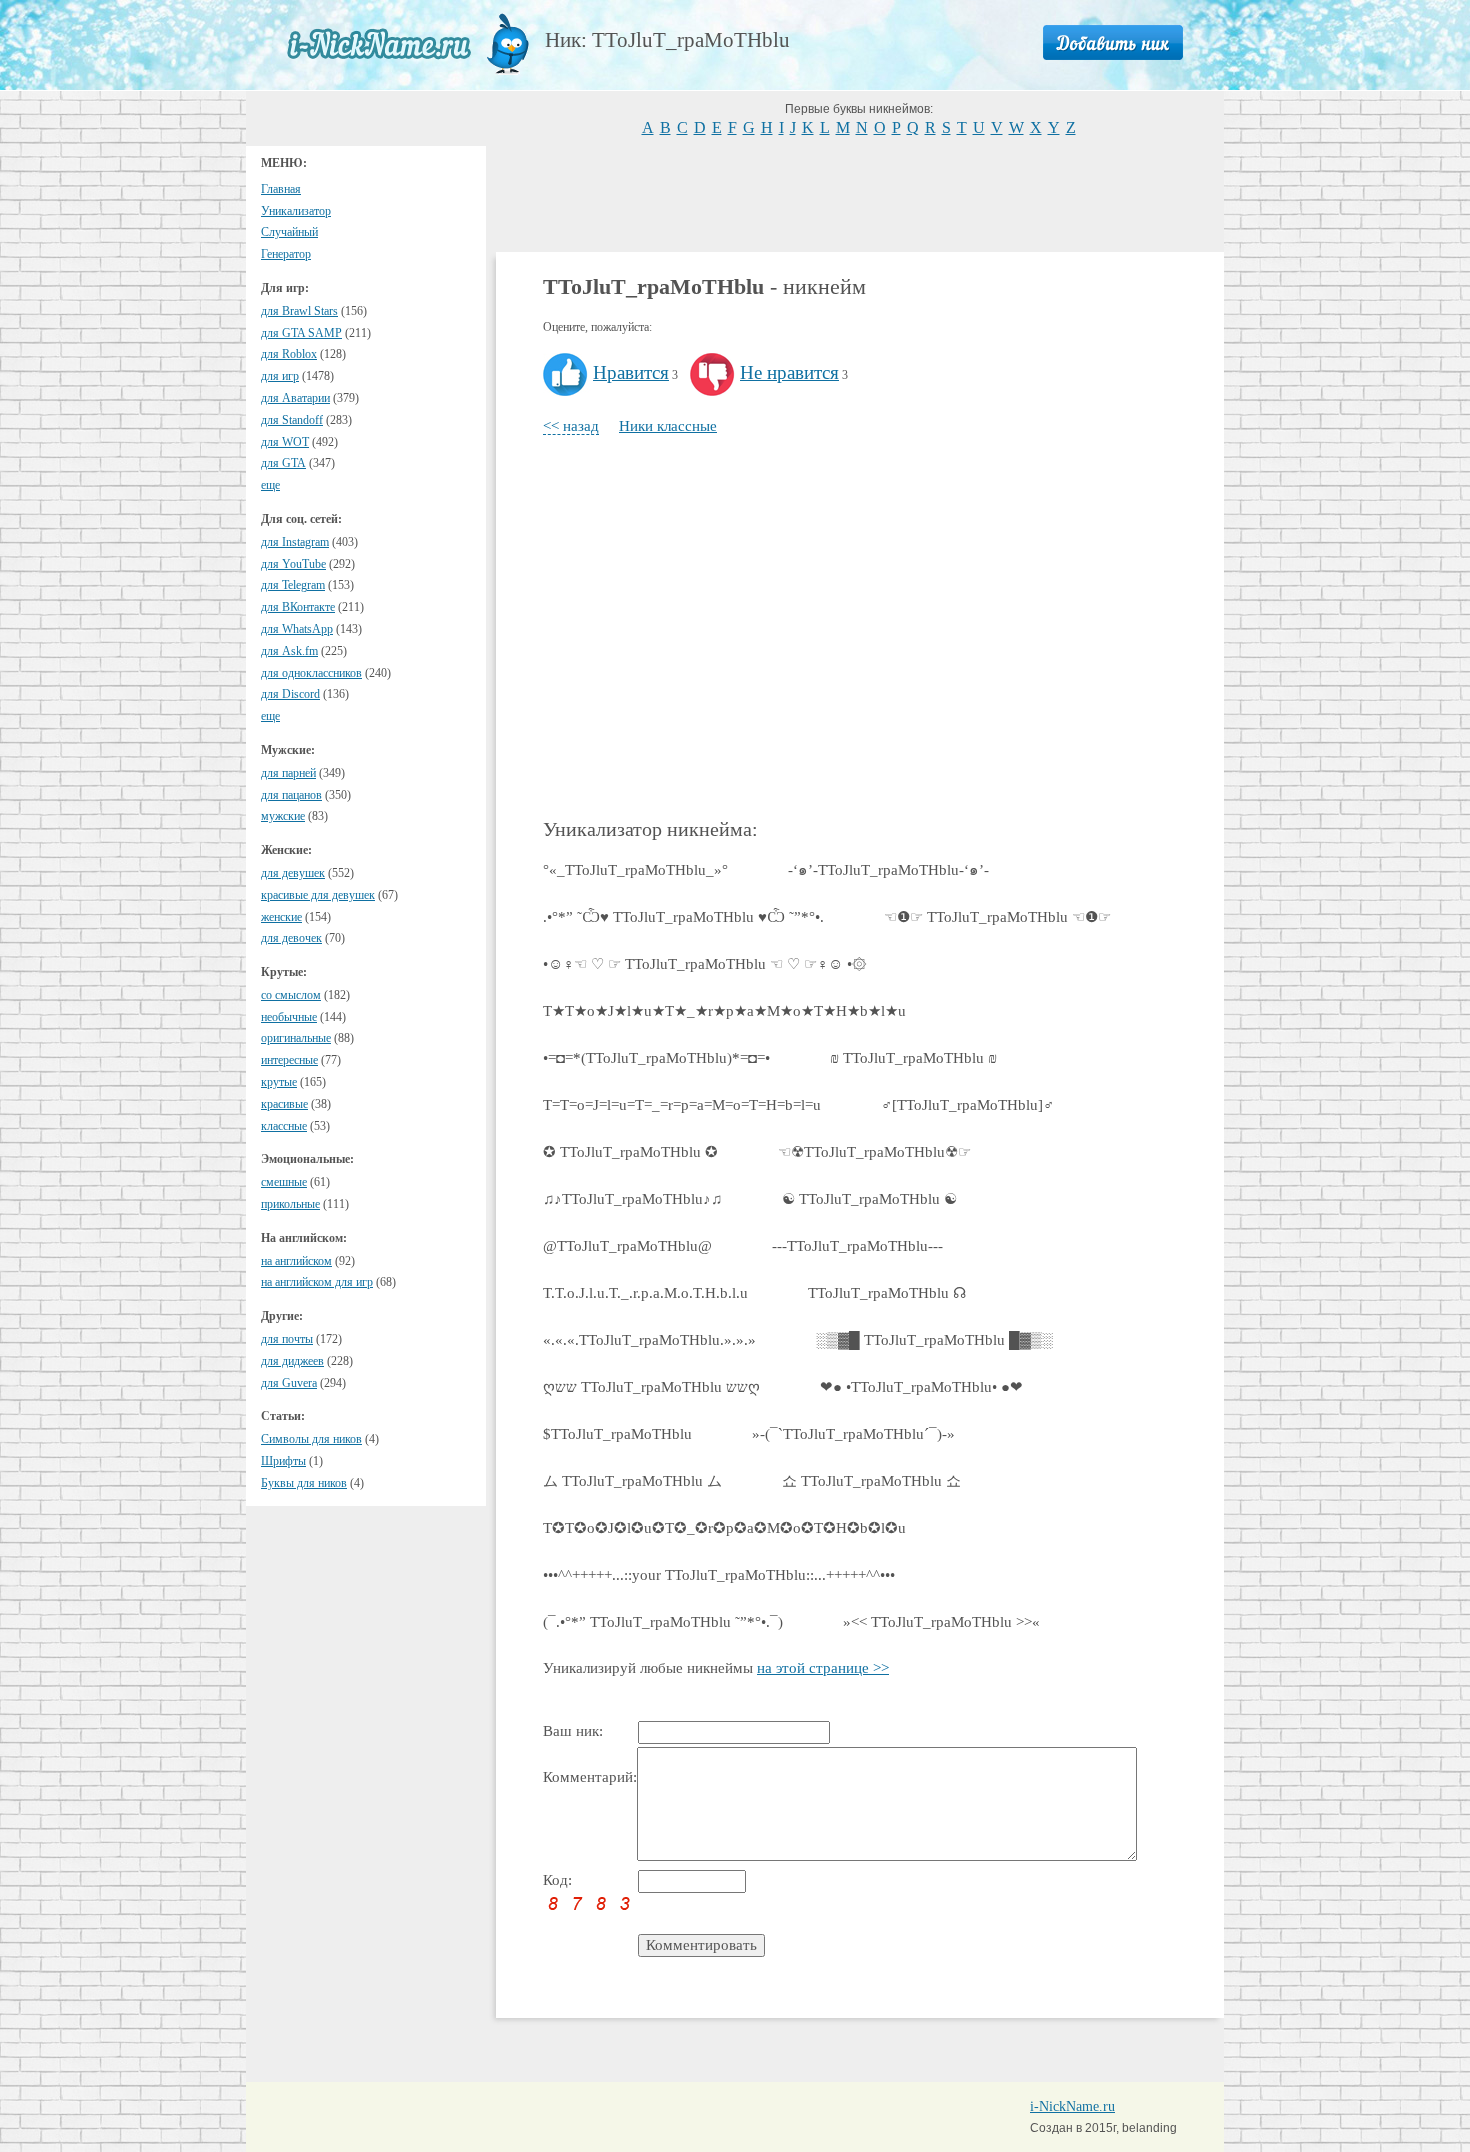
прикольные (290, 1204)
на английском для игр (317, 1282)
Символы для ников (311, 1439)
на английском (296, 1261)
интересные (289, 1060)
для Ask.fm (289, 651)
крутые (279, 1082)
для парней (288, 773)
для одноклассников (311, 673)
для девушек (293, 873)
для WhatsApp (297, 629)
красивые (284, 1104)
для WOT (285, 442)
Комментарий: (590, 1777)
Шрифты (283, 1461)
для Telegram (293, 585)
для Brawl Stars (299, 311)
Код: (557, 1880)
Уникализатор (296, 211)
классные (284, 1126)
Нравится (631, 372)
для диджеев (292, 1361)
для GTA (283, 463)
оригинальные (296, 1038)
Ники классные (668, 426)
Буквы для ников (304, 1483)
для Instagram (295, 542)
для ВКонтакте (298, 607)
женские (281, 917)
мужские (283, 816)
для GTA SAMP (301, 333)
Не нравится (789, 372)
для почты (287, 1339)
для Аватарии (295, 398)
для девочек (291, 938)
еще (270, 485)
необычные (289, 1017)
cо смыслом (291, 995)
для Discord (290, 694)
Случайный (289, 232)
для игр (280, 376)
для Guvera (289, 1383)
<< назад (571, 426)
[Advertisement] (860, 192)
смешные (284, 1182)
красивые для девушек (318, 895)
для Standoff (292, 420)
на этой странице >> (823, 1668)
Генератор (286, 254)
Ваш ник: (573, 1731)
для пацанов (291, 795)
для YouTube (293, 564)
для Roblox (289, 354)
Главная (281, 189)
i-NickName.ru (1072, 2106)
